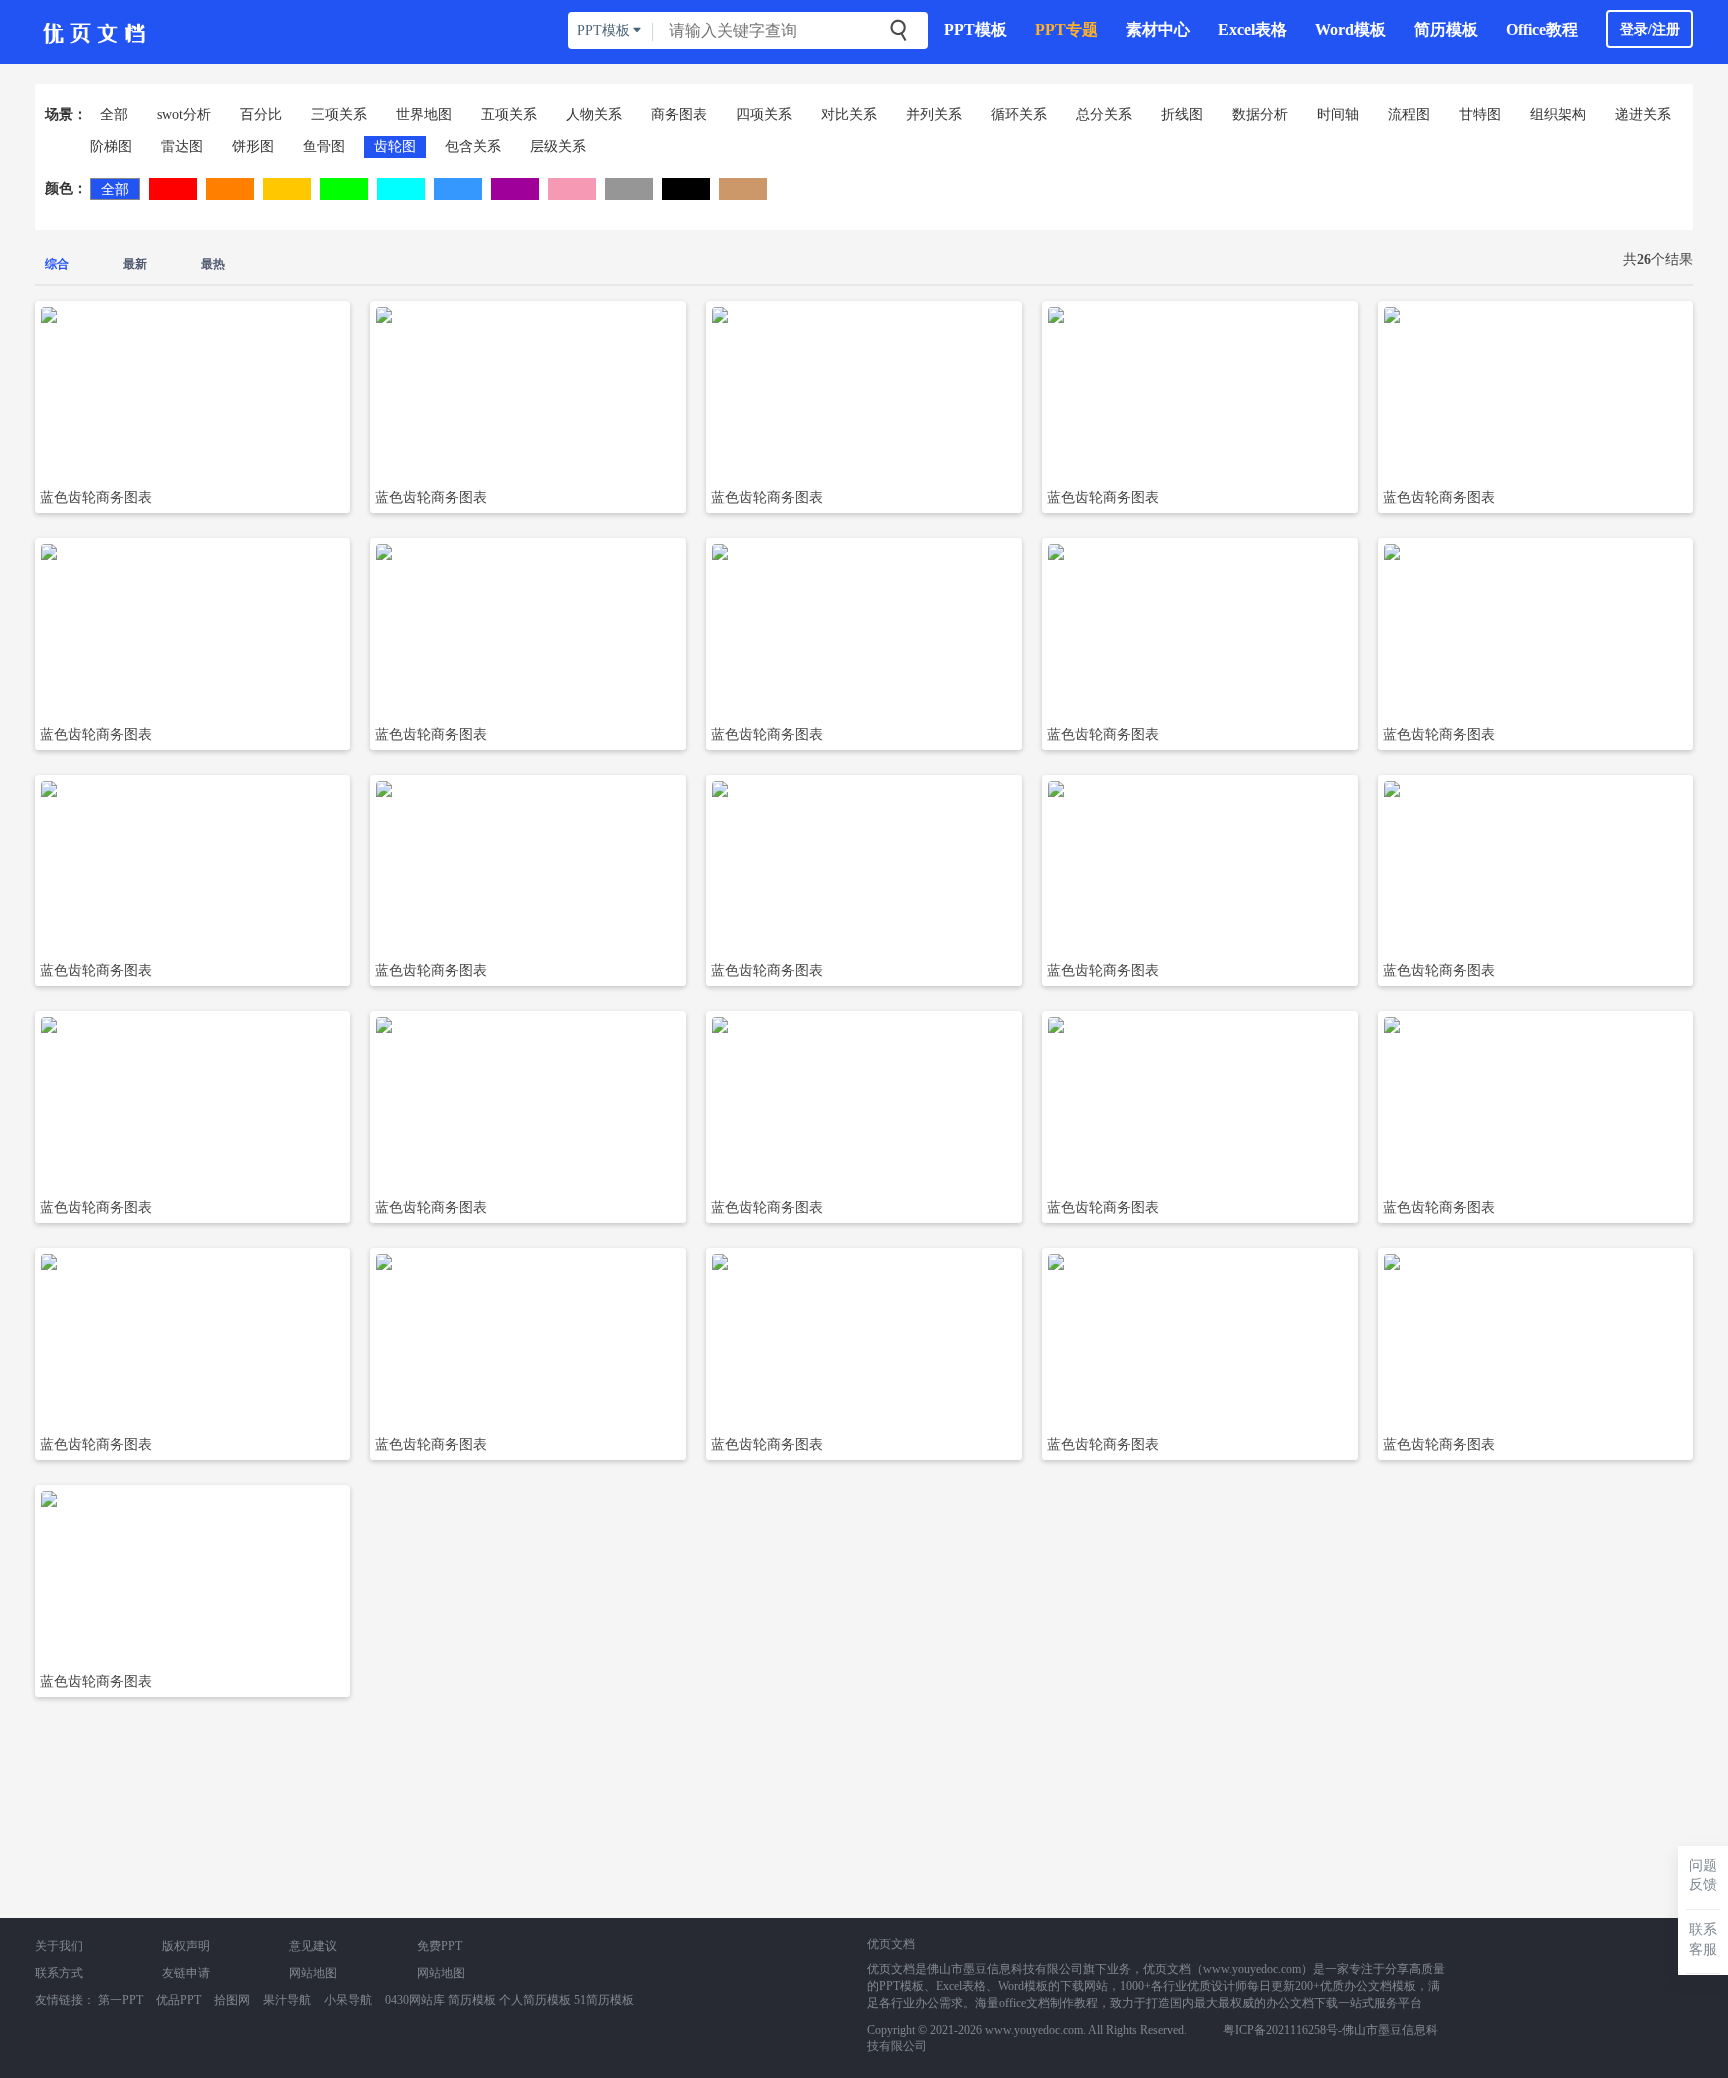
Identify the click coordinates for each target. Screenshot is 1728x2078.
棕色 (743, 188)
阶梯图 (111, 146)
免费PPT (439, 1946)
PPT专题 (1066, 29)
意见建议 (313, 1946)
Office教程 (1542, 29)
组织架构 (1558, 114)
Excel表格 (1252, 29)
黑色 (686, 188)
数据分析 (1260, 114)
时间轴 (1338, 114)
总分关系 (1104, 114)
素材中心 (1158, 29)
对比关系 (849, 114)
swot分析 (184, 114)
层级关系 (558, 146)
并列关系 (934, 114)
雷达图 (182, 146)
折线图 (1182, 114)
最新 (135, 264)
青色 (401, 188)
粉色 (572, 188)
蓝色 (458, 188)
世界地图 (424, 114)
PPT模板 (975, 29)
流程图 (1409, 114)
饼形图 (253, 146)
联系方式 (59, 1973)
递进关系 (1643, 114)
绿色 (344, 188)
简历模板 (1446, 29)
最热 (213, 264)
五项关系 (509, 114)
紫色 (515, 188)
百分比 (261, 114)
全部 (114, 114)
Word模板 (1350, 29)
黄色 (287, 188)
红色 (173, 188)
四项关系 (764, 114)
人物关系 (594, 114)
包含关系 (473, 146)
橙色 (230, 188)
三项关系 (339, 114)
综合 (57, 264)
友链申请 (186, 1973)
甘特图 (1480, 114)
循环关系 (1019, 114)
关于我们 (59, 1946)
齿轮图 (395, 146)
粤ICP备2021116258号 (1280, 2030)
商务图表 (679, 114)
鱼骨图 (324, 146)
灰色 (629, 188)
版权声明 (186, 1946)
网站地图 (313, 1973)
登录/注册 (1650, 29)
